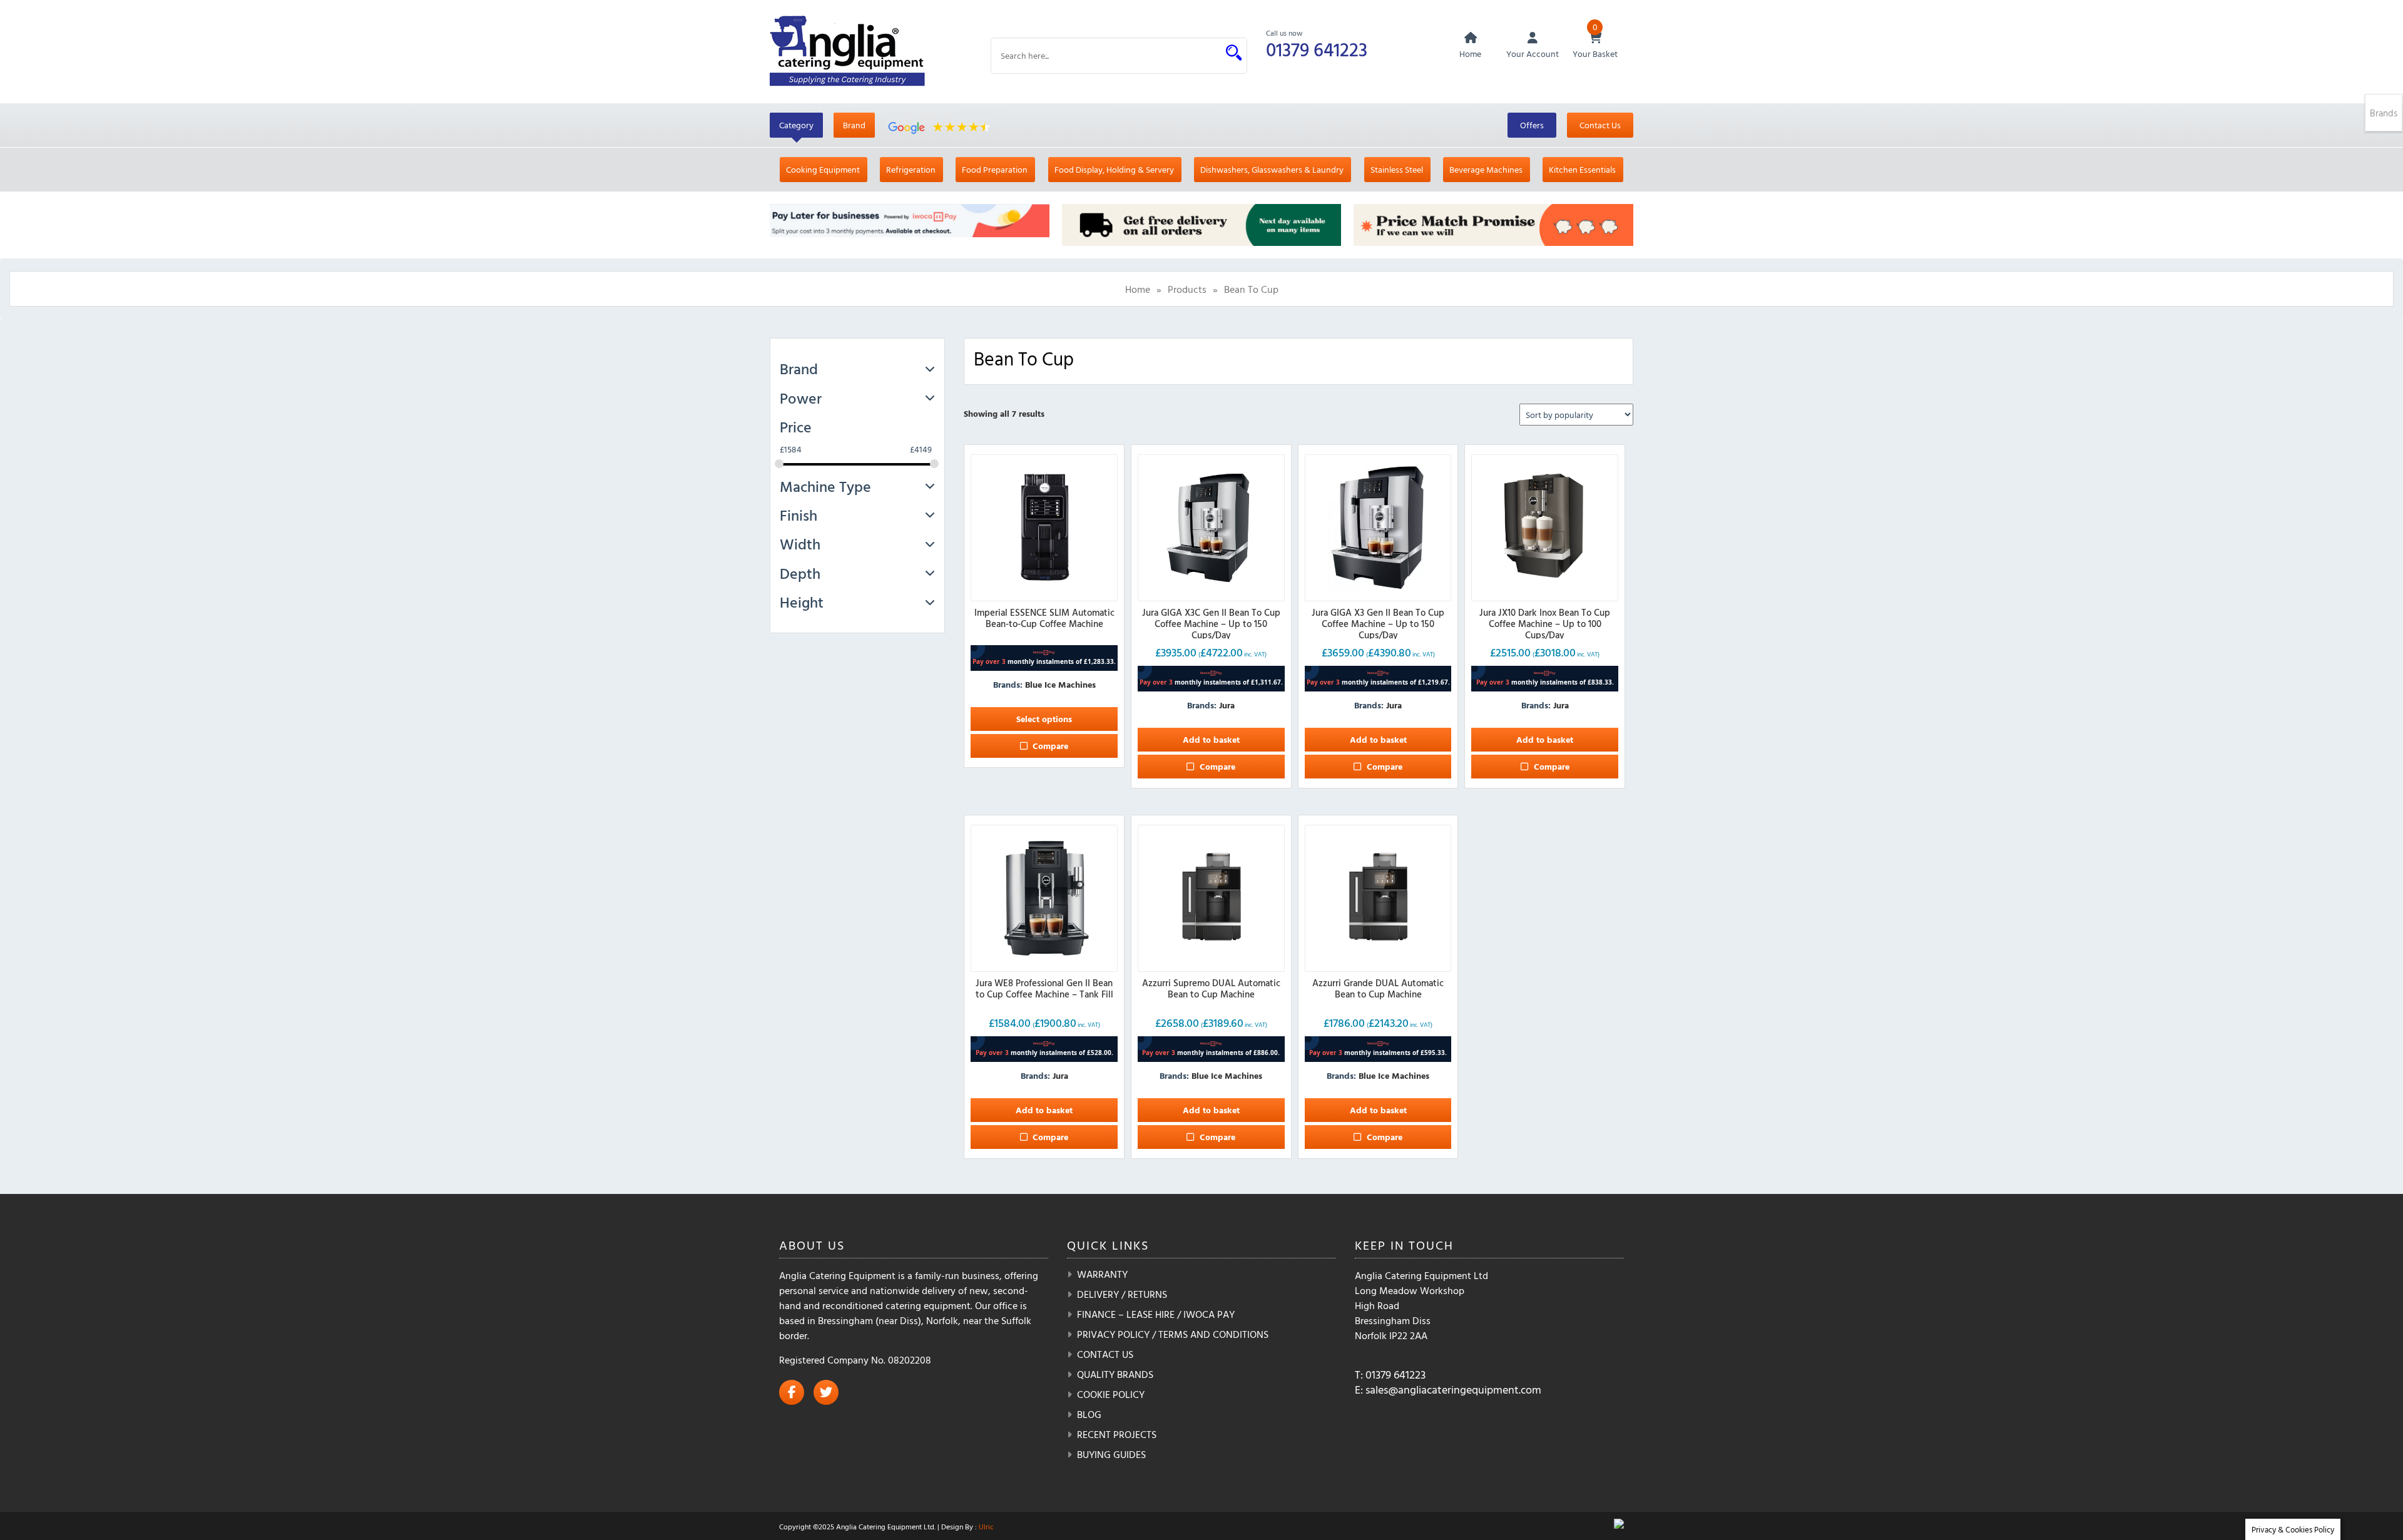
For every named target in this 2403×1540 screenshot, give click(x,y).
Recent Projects (1117, 1434)
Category (796, 125)
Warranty (1102, 1274)
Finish (798, 515)
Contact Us (1600, 125)
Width (800, 544)
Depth (800, 573)
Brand (854, 125)
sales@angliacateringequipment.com (1453, 1390)
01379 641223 (1317, 49)
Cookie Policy (1111, 1394)
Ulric (986, 1526)
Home (1138, 289)
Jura (1227, 705)
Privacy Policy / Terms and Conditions (1173, 1334)
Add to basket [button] (1211, 739)
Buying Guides (1111, 1454)
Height (802, 602)
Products (1187, 289)
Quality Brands (1115, 1374)
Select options (1044, 719)
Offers (1532, 125)
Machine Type (825, 486)
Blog (1089, 1414)
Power (801, 398)
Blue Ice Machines (1060, 684)
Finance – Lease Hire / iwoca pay (1156, 1314)
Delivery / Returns (1122, 1294)
